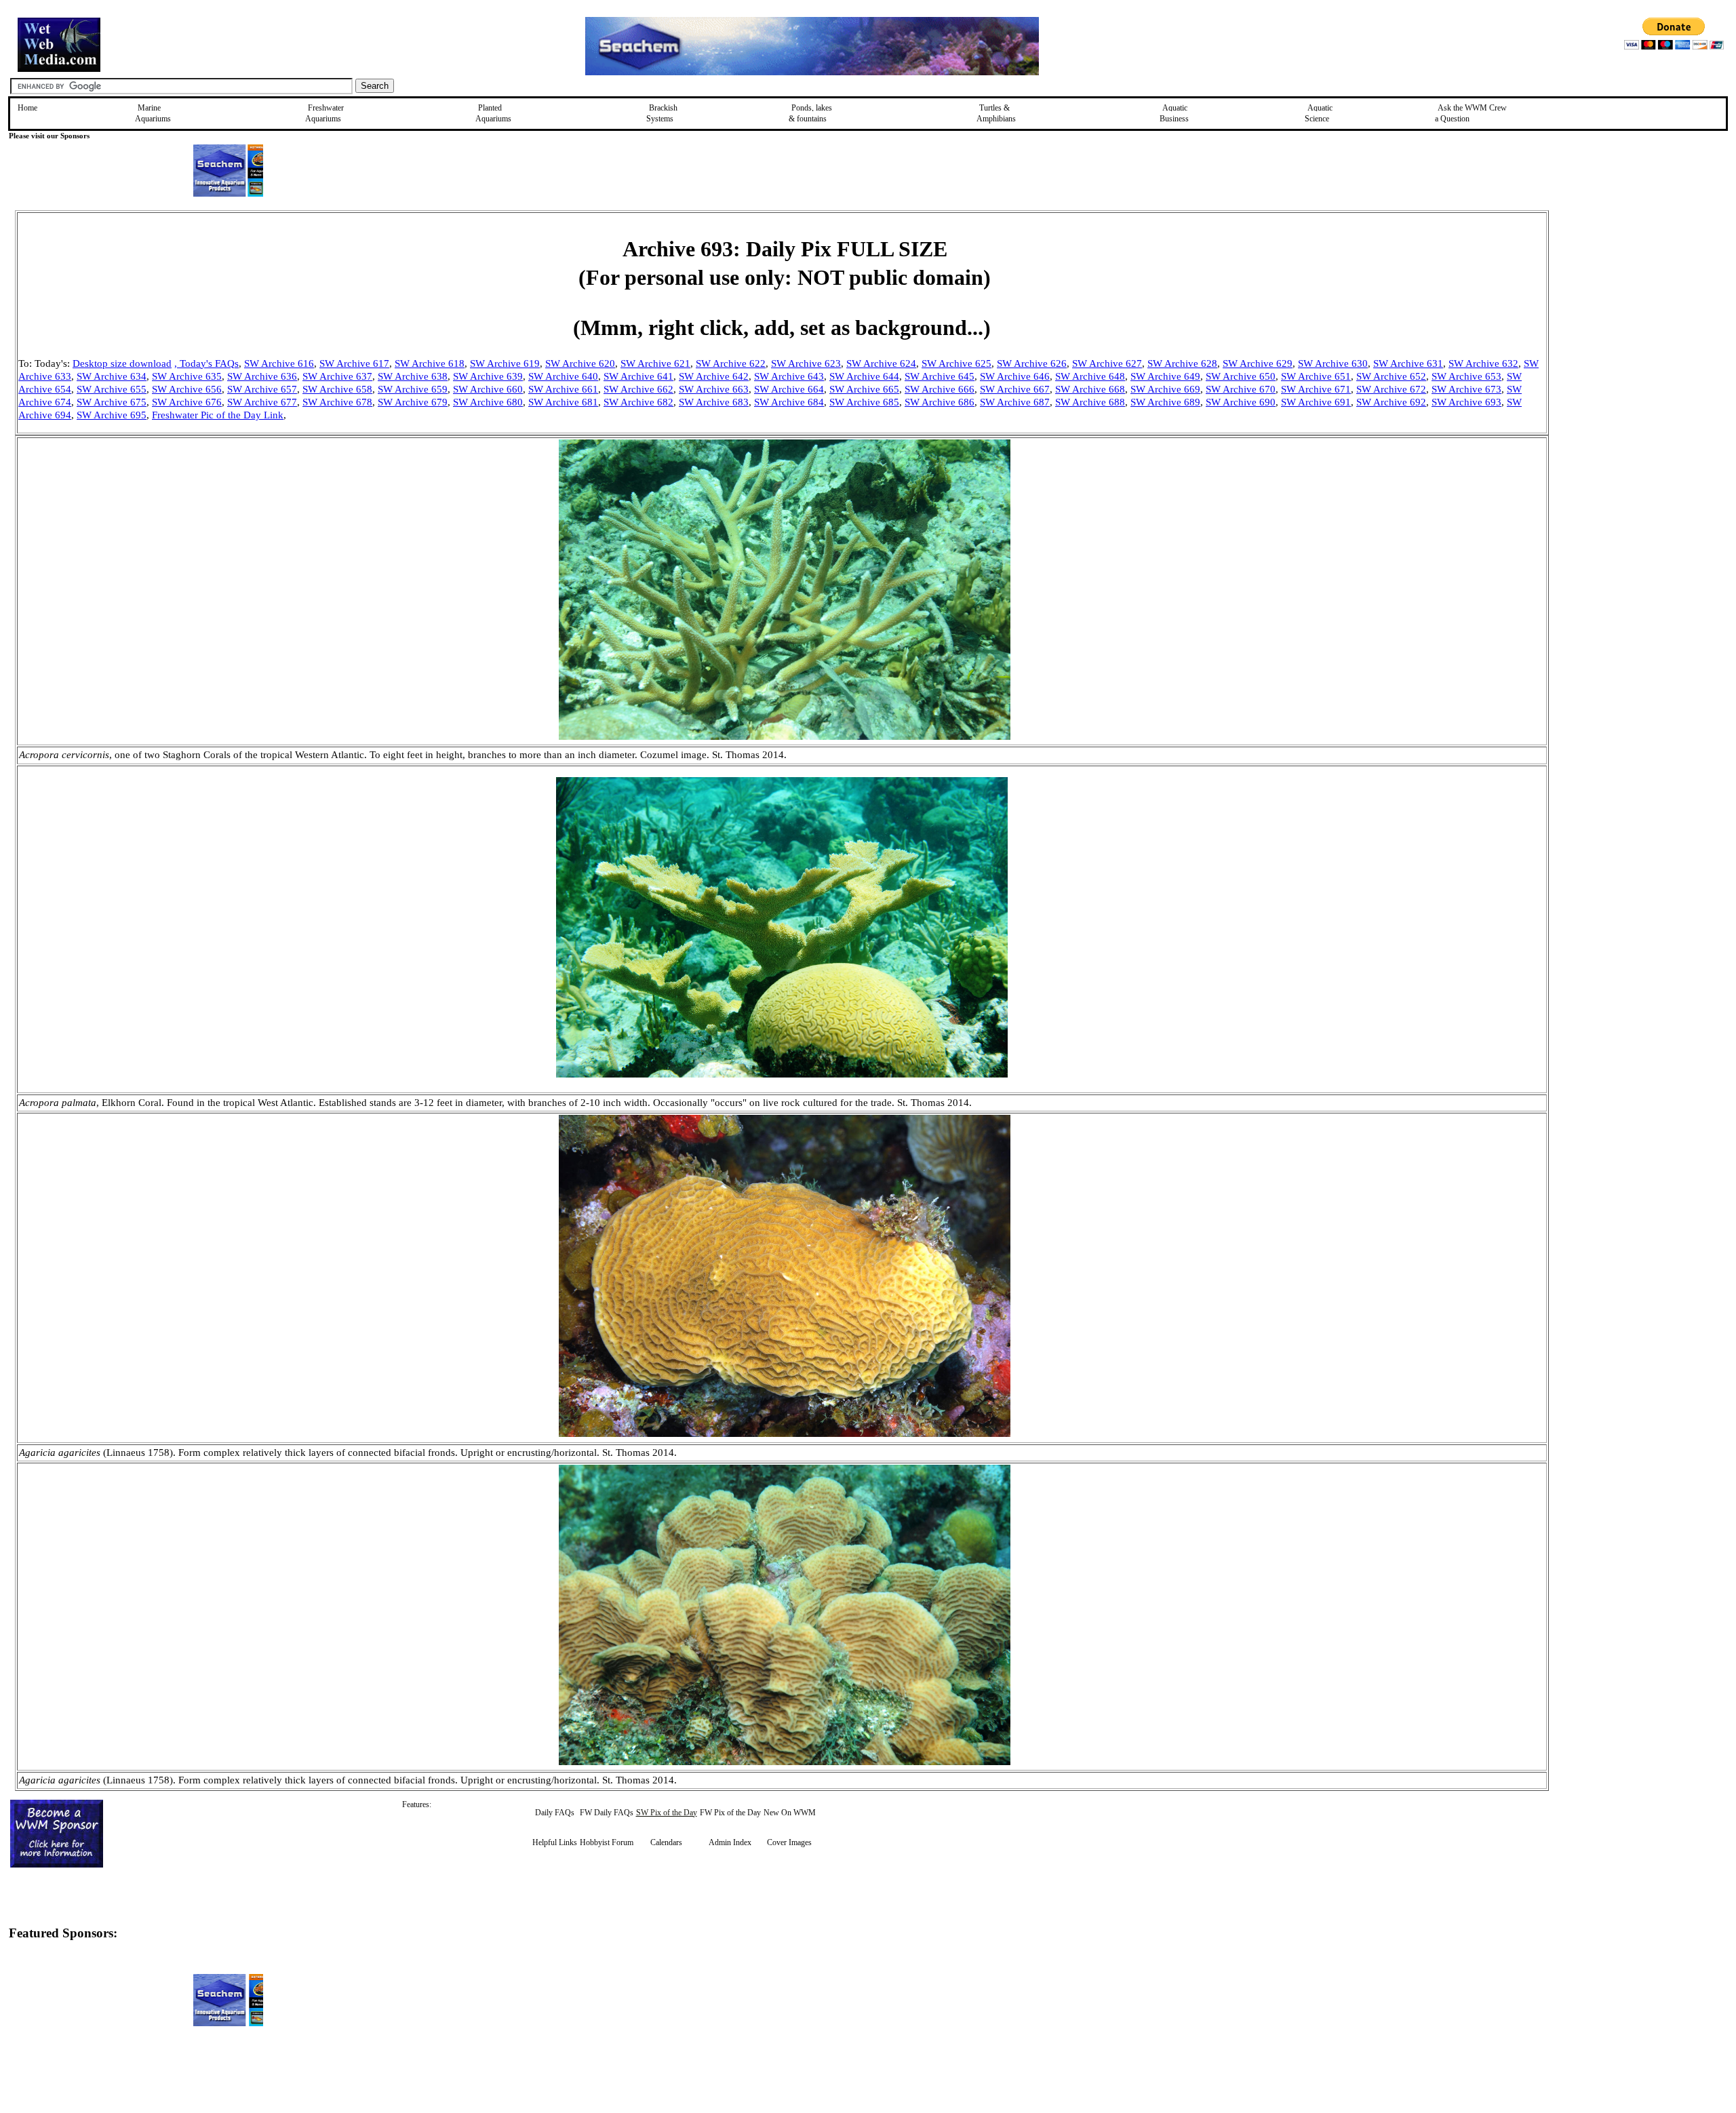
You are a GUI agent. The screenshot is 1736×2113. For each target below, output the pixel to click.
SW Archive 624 (881, 363)
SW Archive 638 (413, 376)
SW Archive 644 (864, 376)
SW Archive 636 (262, 376)
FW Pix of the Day (730, 1813)
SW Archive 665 (864, 389)
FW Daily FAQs (607, 1813)
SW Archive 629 (1258, 363)
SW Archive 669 (1165, 389)
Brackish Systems (662, 113)
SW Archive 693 (1466, 402)
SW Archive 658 (337, 389)
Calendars (666, 1842)
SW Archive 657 (262, 389)
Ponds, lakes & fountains (810, 113)
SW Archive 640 (563, 376)
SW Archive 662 (638, 389)
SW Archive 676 (187, 402)
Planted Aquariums (493, 113)
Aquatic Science (1319, 113)
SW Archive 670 (1241, 389)
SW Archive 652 (1391, 376)
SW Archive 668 (1090, 389)
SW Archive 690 (1241, 402)
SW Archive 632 (1483, 363)
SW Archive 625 (956, 363)
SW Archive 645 (940, 376)
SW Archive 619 (505, 363)
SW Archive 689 (1165, 402)
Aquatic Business (1174, 113)
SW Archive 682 (638, 402)
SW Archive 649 (1165, 376)
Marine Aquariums (153, 113)
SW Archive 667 (1015, 389)
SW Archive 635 (187, 376)
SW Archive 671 (1316, 389)
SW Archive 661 (563, 389)
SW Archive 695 (112, 415)
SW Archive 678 (337, 402)
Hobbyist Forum (607, 1842)
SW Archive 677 (262, 402)
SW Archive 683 (714, 402)
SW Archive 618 (430, 363)
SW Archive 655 (112, 389)
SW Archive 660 (488, 389)
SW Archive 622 (731, 363)
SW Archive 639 (488, 376)
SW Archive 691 (1316, 402)
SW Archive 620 (580, 363)
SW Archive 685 (864, 402)
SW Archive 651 (1316, 376)
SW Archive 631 (1408, 363)
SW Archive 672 (1391, 389)
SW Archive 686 (940, 402)
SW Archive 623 (806, 363)
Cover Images (789, 1842)
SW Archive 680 (488, 402)
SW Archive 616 (279, 363)
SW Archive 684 (789, 402)
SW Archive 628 (1182, 363)
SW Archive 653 (1466, 376)
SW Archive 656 (187, 389)
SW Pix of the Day (667, 1813)
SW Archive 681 (563, 402)
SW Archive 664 (789, 389)
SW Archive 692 (1391, 402)
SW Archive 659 (413, 389)
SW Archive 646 (1015, 376)
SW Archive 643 (789, 376)
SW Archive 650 (1241, 376)
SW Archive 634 (112, 376)
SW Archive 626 (1032, 363)
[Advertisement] (1617, 307)
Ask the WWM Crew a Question (1471, 113)
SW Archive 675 (112, 402)
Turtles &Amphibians (996, 113)
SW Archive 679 (413, 402)
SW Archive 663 (714, 389)
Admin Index (730, 1842)
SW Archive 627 (1107, 363)
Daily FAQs (555, 1813)
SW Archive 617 (354, 363)
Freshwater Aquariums (324, 113)
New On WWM (790, 1813)
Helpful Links (555, 1842)
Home (27, 108)
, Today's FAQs (206, 363)
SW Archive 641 (638, 376)
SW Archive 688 (1090, 402)
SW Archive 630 (1333, 363)
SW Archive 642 (714, 376)
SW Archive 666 (940, 389)
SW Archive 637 (337, 376)
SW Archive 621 (655, 363)
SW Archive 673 (1466, 389)
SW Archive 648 (1090, 376)
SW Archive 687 (1015, 402)
